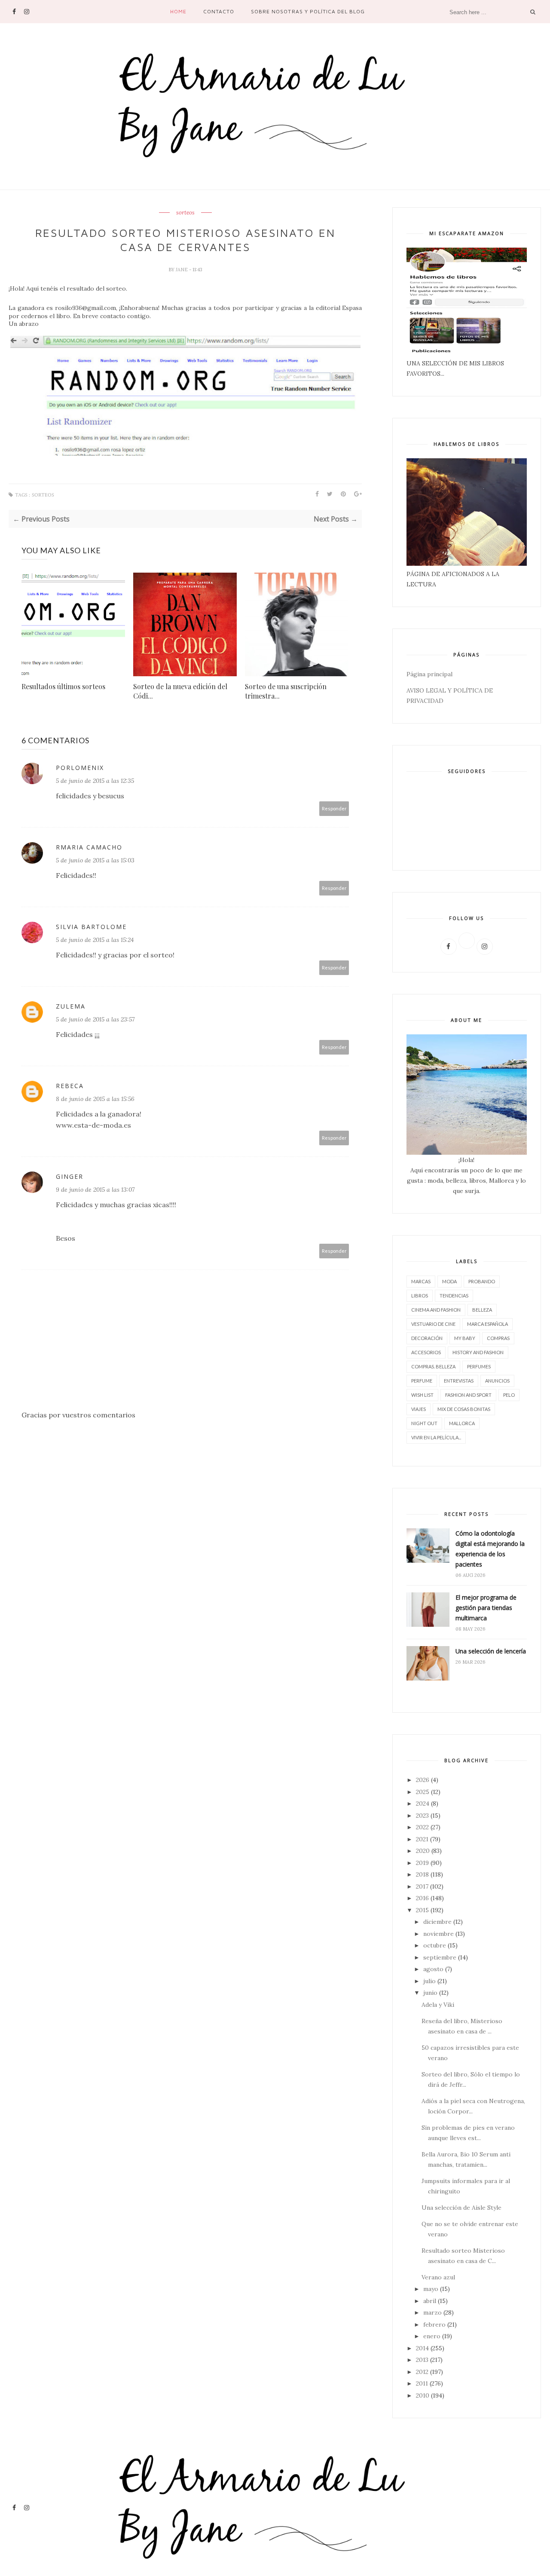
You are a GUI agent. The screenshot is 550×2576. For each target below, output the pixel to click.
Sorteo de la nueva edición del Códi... (180, 691)
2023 (422, 1815)
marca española (487, 1324)
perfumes (479, 1366)
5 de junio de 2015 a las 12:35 (95, 781)
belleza (482, 1310)
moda (449, 1281)
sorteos (185, 213)
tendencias (454, 1296)
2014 (422, 2348)
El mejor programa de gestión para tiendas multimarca (486, 1608)
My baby (465, 1338)
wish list (422, 1395)
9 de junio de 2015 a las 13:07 (95, 1190)
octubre (435, 1945)
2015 (422, 1910)
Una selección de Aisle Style (461, 2208)
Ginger (70, 1176)
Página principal (429, 674)
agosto (433, 1969)
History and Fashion (478, 1352)
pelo (509, 1395)
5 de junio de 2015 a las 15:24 (95, 940)
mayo (431, 2289)
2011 (422, 2383)
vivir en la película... (436, 1437)
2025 (423, 1792)
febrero (434, 2325)
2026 (423, 1780)
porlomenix (80, 768)
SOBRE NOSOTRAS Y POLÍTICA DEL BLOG (308, 11)
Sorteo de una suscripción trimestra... (286, 691)
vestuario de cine (433, 1324)
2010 (423, 2395)
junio (430, 1993)
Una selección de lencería (491, 1651)
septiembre (440, 1957)
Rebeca (70, 1086)
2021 (422, 1839)
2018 (422, 1874)
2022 (422, 1827)
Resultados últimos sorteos (63, 686)
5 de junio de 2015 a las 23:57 (95, 1019)
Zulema (71, 1006)
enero (432, 2336)
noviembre (438, 1934)
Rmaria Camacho (89, 847)
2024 (423, 1803)
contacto (219, 11)
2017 (422, 1886)
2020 (423, 1851)
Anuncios (497, 1381)
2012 (422, 2372)
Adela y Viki (438, 2005)
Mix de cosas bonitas (464, 1409)
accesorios (426, 1352)
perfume (422, 1381)
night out (424, 1423)
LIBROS (420, 1296)
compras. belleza (433, 1366)
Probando (482, 1281)
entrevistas (459, 1381)
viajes (419, 1409)
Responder (334, 808)
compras (498, 1338)
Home (178, 11)
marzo (432, 2312)
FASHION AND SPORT (468, 1395)
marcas (421, 1281)
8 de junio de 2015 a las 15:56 (95, 1099)
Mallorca (462, 1423)
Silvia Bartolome (91, 927)
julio (429, 1981)
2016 (422, 1898)
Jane (182, 270)
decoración (427, 1338)
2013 (422, 2360)
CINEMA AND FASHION (436, 1310)
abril (430, 2301)
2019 (422, 1863)
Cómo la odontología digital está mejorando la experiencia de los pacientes (490, 1549)
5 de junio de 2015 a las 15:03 (95, 860)
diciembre (437, 1922)
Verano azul (438, 2277)
